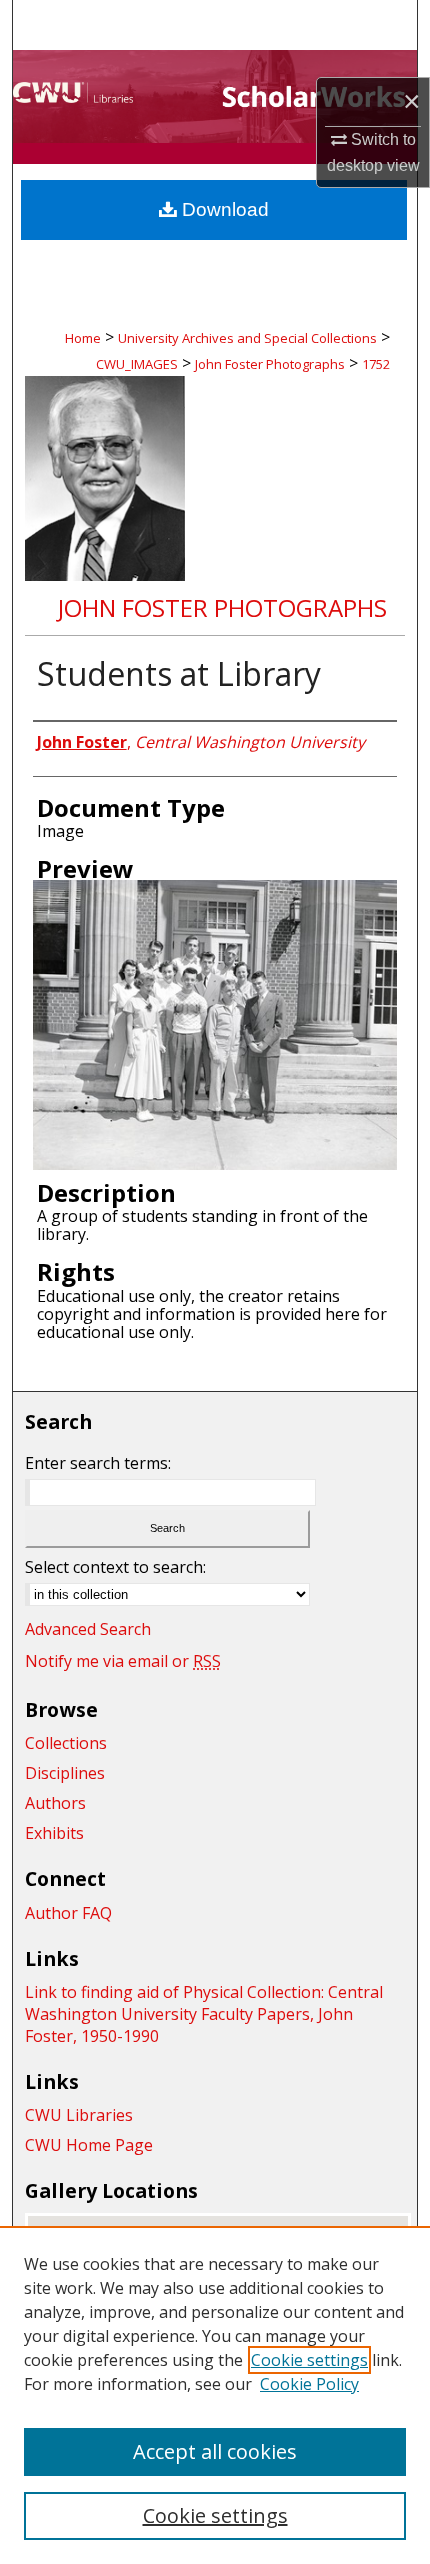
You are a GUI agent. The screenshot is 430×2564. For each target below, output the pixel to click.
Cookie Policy (309, 2384)
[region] (215, 2395)
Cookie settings (309, 2360)
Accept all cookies (215, 2451)
